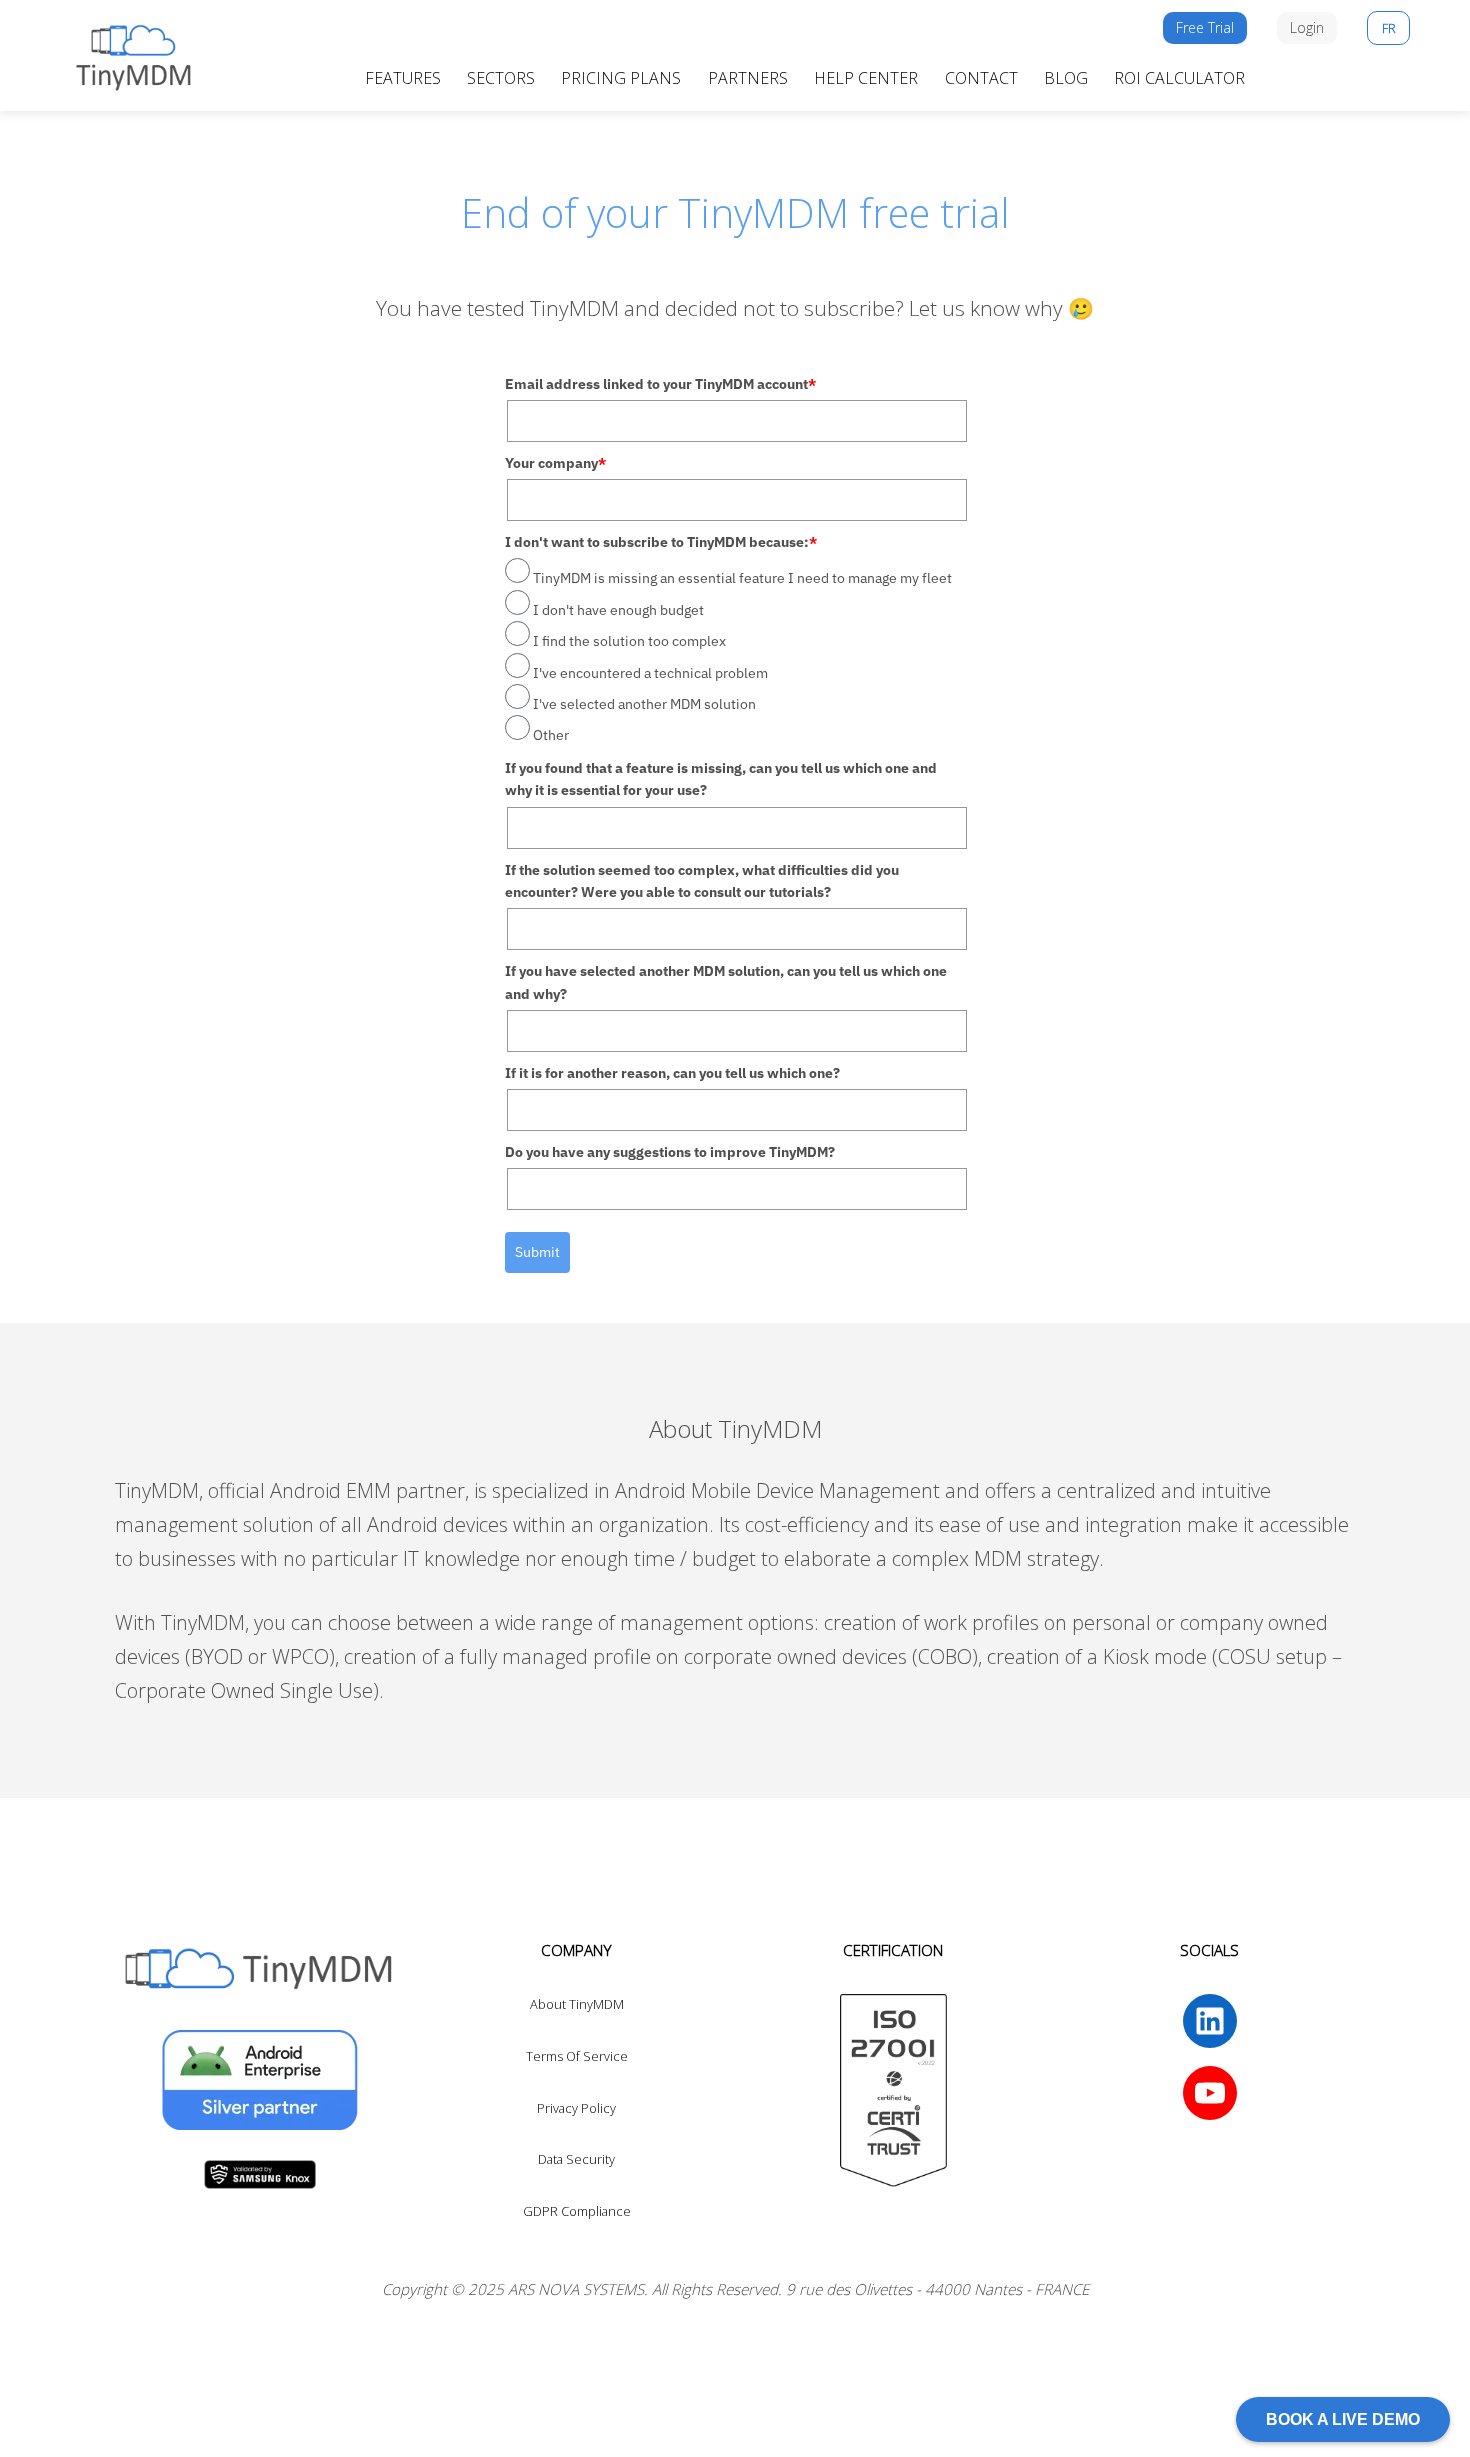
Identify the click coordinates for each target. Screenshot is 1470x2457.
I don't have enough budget (618, 610)
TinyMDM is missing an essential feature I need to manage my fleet (742, 578)
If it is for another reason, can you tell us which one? (672, 1073)
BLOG (1066, 78)
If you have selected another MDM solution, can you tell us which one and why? (726, 982)
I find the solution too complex (629, 641)
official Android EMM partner (336, 1490)
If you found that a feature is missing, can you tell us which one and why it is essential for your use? (721, 779)
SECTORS (501, 78)
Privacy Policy (576, 2108)
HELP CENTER (866, 78)
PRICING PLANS (621, 78)
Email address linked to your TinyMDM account (660, 384)
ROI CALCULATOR (1179, 78)
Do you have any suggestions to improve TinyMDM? (670, 1152)
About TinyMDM (577, 2004)
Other (551, 735)
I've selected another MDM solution (644, 704)
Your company (555, 463)
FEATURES (403, 78)
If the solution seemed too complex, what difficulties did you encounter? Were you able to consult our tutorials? (702, 881)
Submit (537, 1252)
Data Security (576, 2159)
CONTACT (981, 78)
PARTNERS (748, 78)
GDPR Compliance (577, 2211)
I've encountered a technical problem (650, 673)
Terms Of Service (577, 2056)
